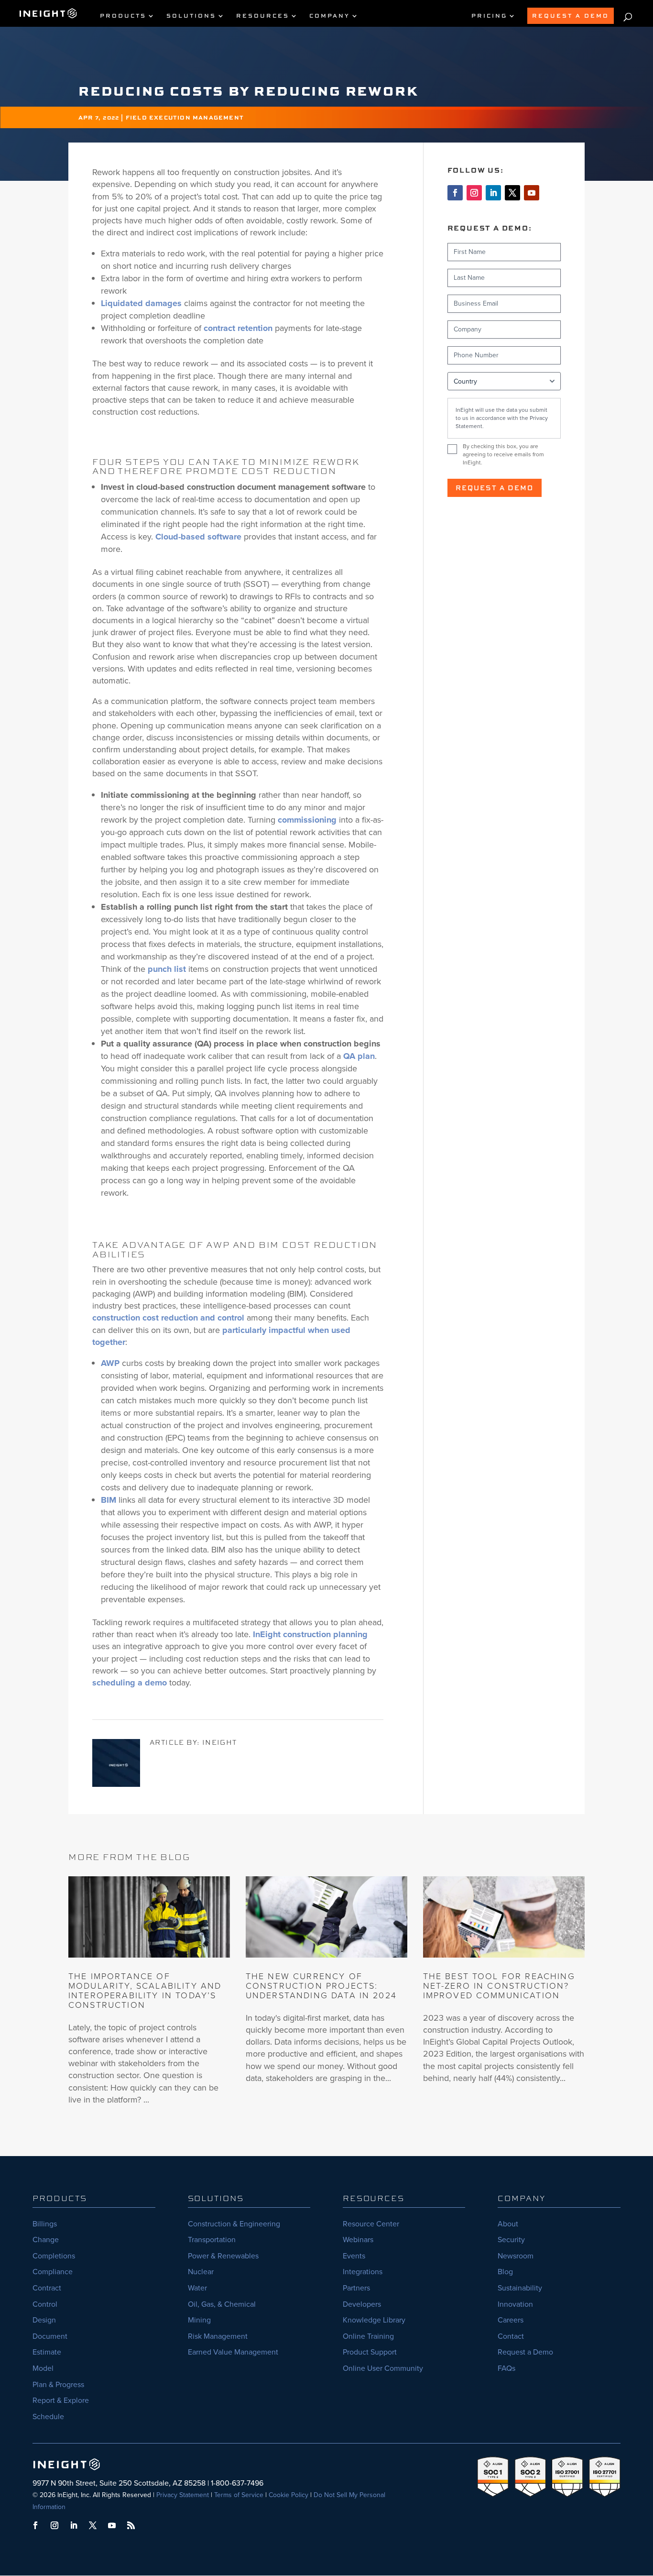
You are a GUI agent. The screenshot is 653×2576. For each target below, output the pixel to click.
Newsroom (516, 2256)
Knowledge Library (374, 2320)
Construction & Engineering (234, 2224)
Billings (45, 2224)
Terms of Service (239, 2495)
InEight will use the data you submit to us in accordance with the (502, 418)
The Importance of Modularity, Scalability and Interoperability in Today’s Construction (145, 1990)
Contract (47, 2288)
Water (197, 2288)
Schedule (48, 2416)
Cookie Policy (288, 2495)
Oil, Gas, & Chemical (222, 2304)
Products (123, 16)
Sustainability (520, 2288)
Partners (356, 2288)
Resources (263, 16)
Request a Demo (495, 488)
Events (354, 2256)
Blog (505, 2272)
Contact (511, 2336)
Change (46, 2240)
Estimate (47, 2352)
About (508, 2224)
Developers (362, 2304)
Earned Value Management (233, 2352)
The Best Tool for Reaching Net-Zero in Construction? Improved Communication (499, 1986)
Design (44, 2320)
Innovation (515, 2304)
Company (330, 16)
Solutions (191, 16)
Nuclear (201, 2272)
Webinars (358, 2240)
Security (511, 2240)
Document (50, 2336)
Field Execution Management (185, 117)
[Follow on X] (512, 193)
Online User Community (383, 2368)
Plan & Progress (58, 2384)
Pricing (489, 16)
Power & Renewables (223, 2256)
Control (45, 2304)
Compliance (53, 2272)
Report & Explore (61, 2400)
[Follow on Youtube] (532, 193)
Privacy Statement (183, 2495)
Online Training (368, 2336)
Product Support (370, 2352)
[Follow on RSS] (131, 2525)
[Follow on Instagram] (474, 193)
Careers (511, 2320)
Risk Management (218, 2336)
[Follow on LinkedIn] (493, 193)
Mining (199, 2320)
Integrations (363, 2272)
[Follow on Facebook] (455, 193)
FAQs (506, 2368)
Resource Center (371, 2224)
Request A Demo (571, 16)
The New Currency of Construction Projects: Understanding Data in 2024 (321, 1986)
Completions (54, 2256)
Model (43, 2368)
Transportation (212, 2240)
